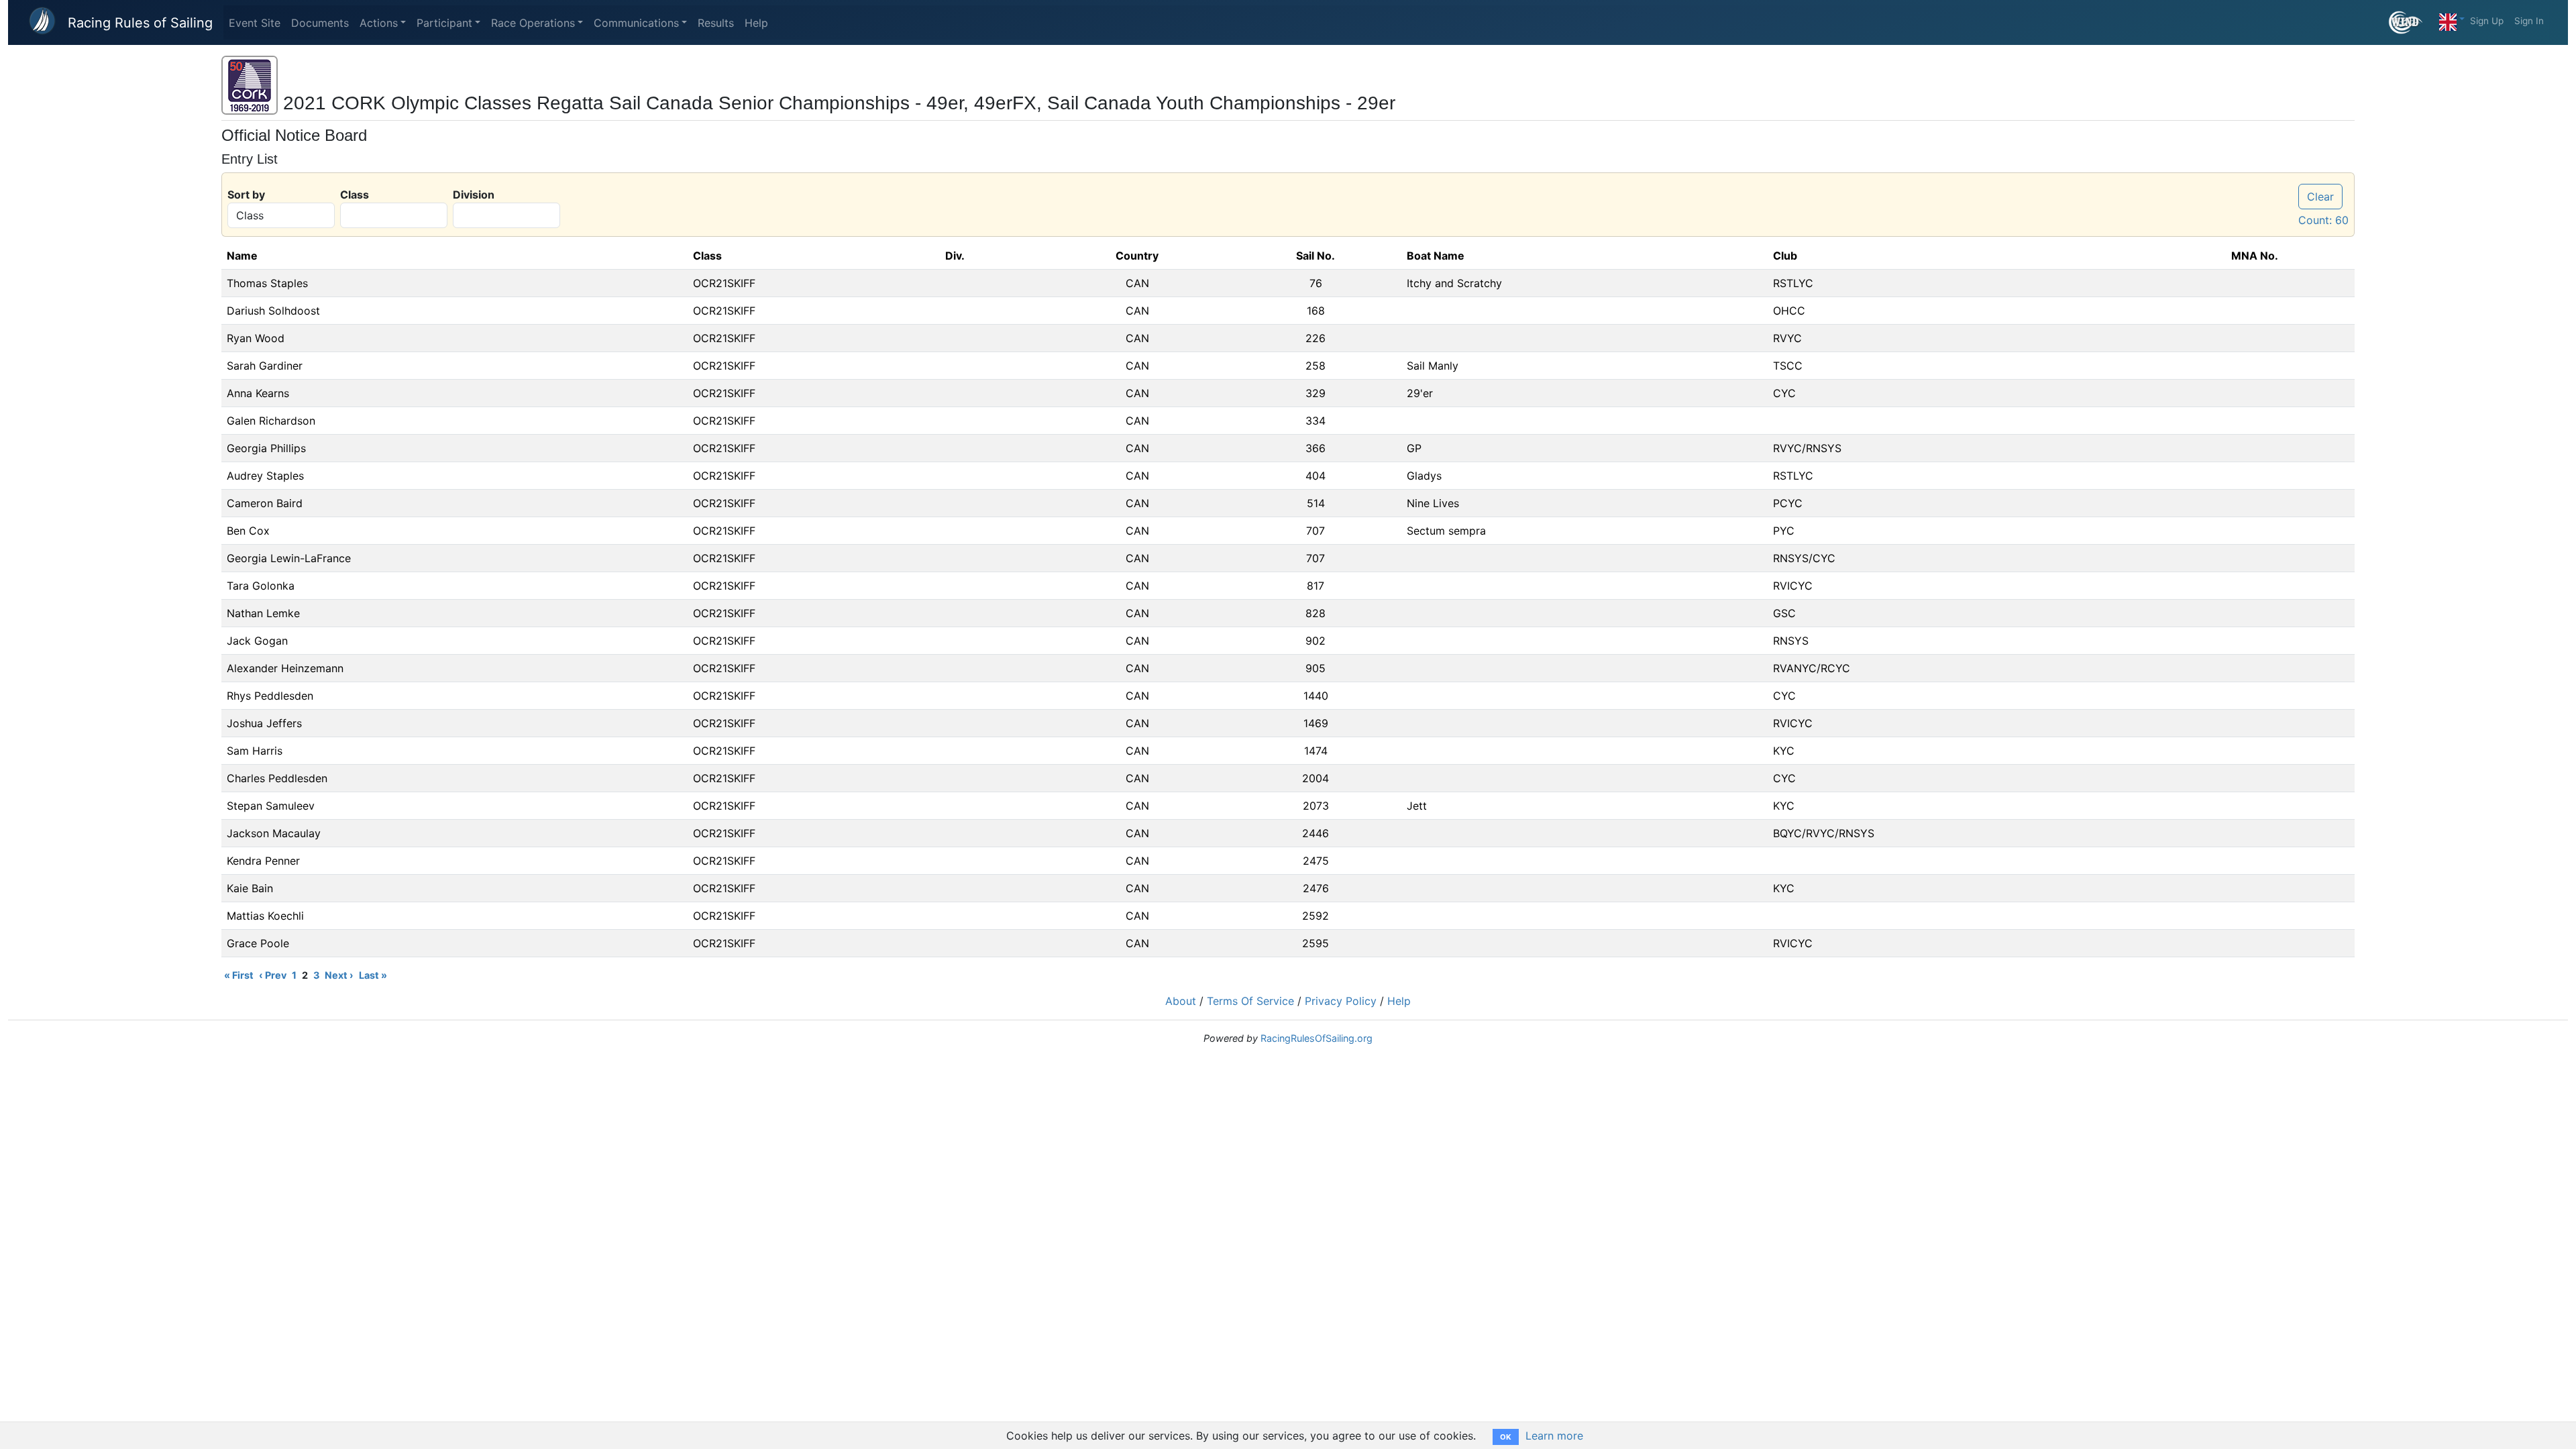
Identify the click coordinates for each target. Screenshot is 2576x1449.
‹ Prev (273, 975)
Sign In (2529, 21)
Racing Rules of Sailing (140, 23)
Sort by (246, 195)
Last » (373, 975)
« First (239, 975)
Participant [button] (444, 23)
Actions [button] (379, 23)
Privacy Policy (1341, 1001)
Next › (339, 975)
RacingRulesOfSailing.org (1317, 1038)
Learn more (1554, 1436)
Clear (2320, 197)
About (1181, 1001)
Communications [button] (636, 23)
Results (716, 23)
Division (474, 195)
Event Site (255, 23)
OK (1506, 1437)
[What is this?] (2411, 22)
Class (355, 195)
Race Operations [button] (533, 23)
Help (756, 23)
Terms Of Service (1250, 1001)
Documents (320, 23)
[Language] (2452, 19)
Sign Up (2487, 21)
